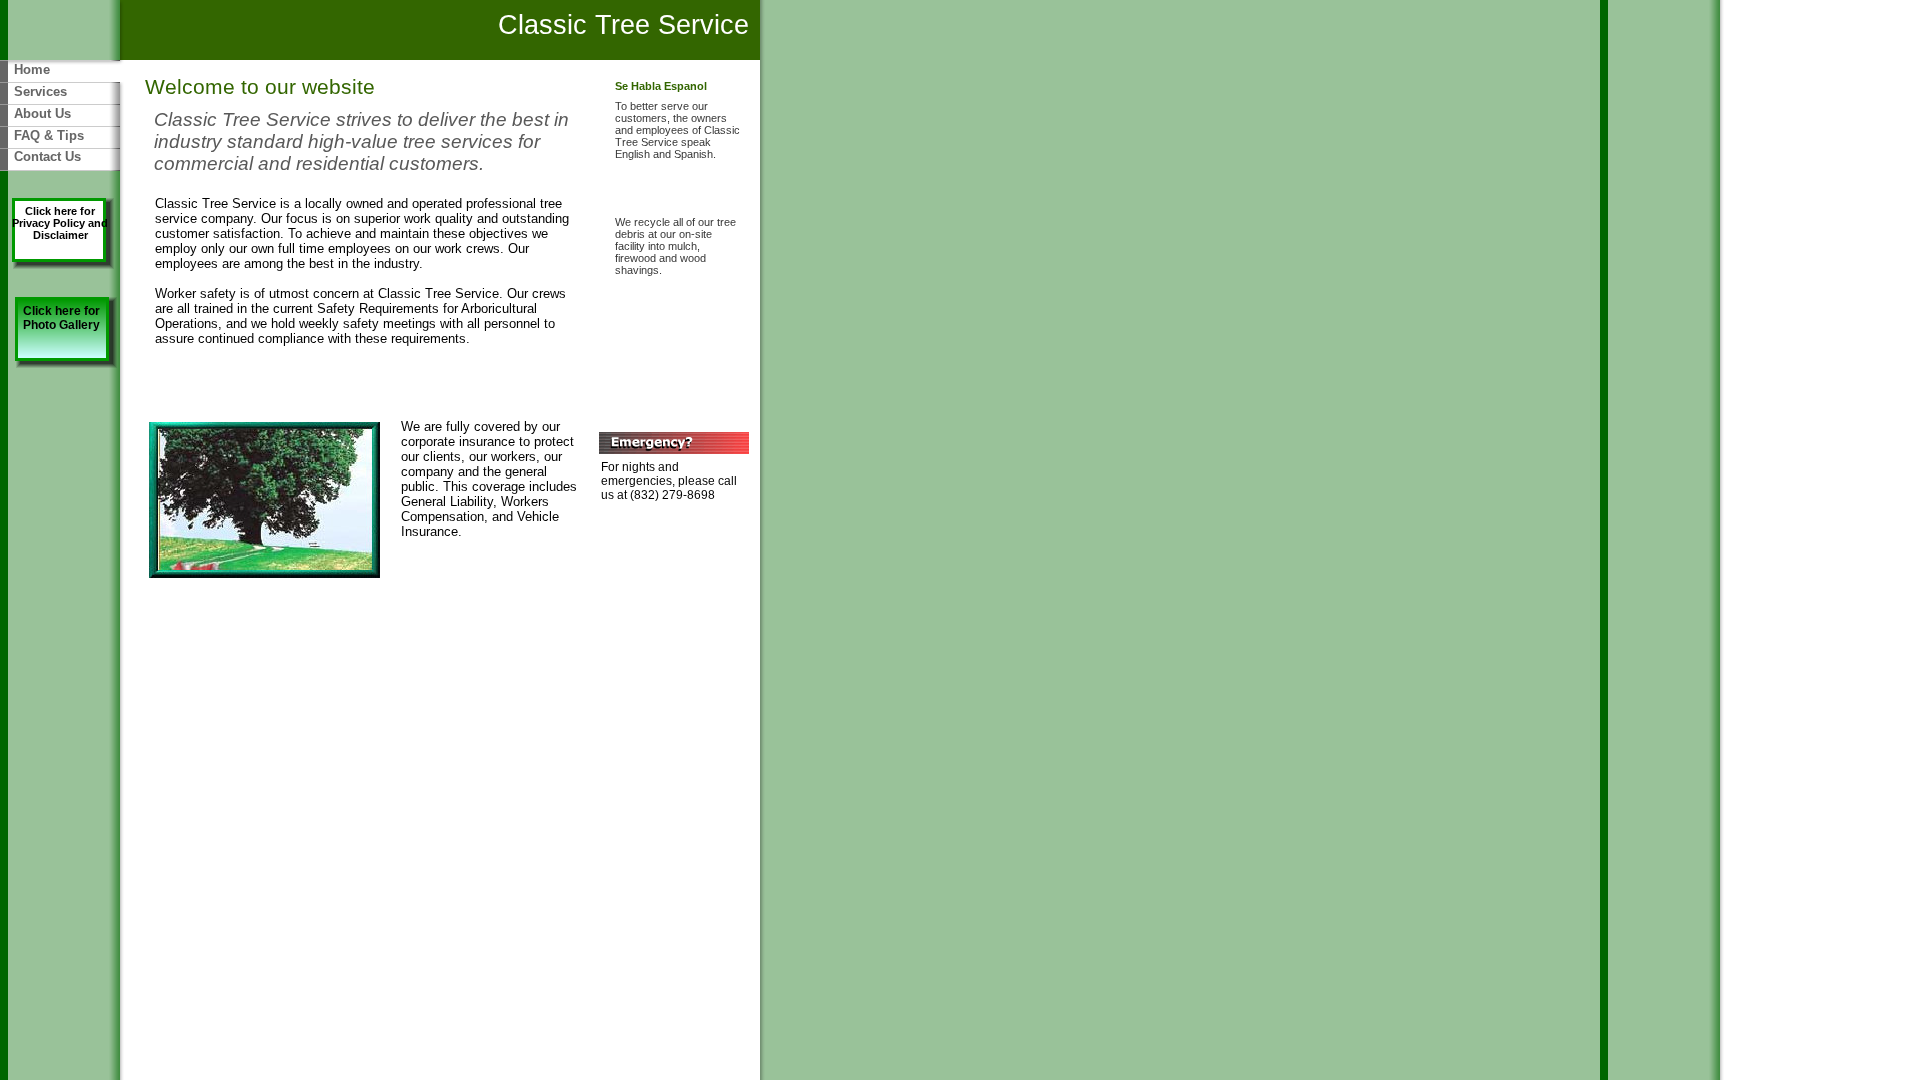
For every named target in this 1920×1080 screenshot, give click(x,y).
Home (32, 69)
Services (40, 91)
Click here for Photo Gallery (61, 318)
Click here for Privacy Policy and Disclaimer (60, 223)
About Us (42, 113)
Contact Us (47, 156)
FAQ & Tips (49, 135)
